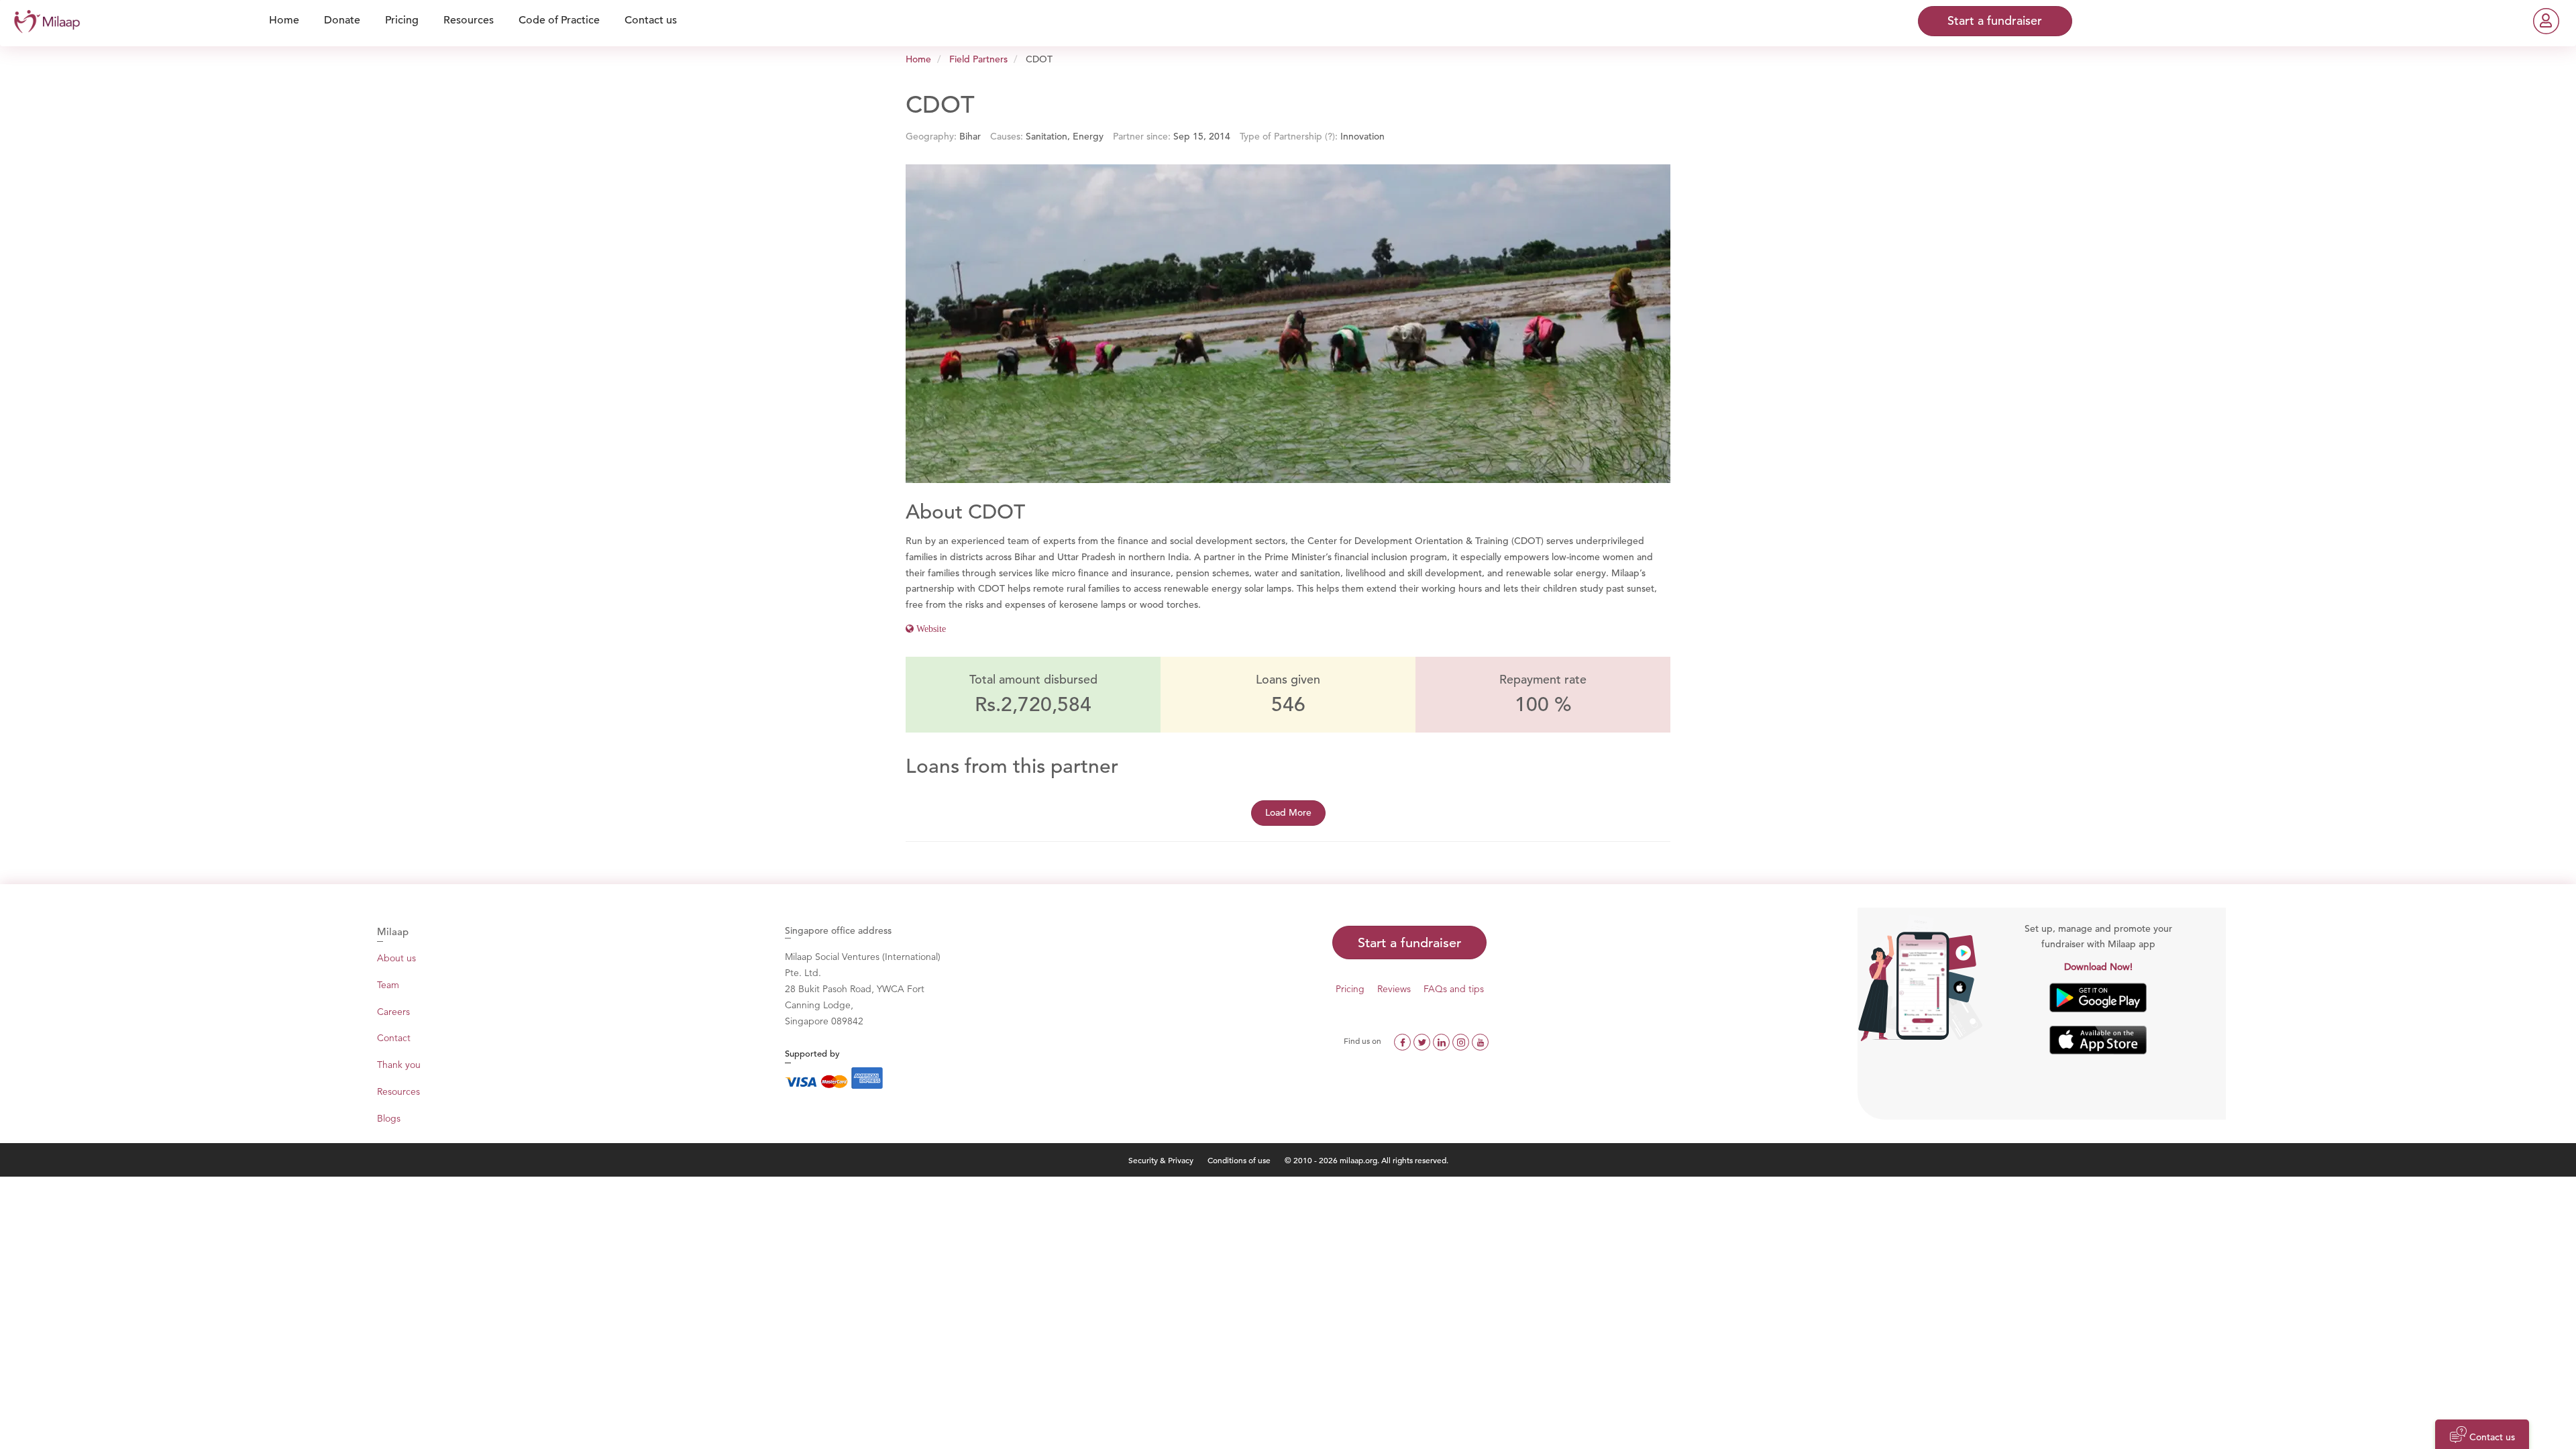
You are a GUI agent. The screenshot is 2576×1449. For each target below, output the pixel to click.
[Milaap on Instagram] (1462, 1040)
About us (396, 958)
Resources (398, 1091)
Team (388, 985)
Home (918, 59)
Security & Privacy (1161, 1160)
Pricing (1350, 989)
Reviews (1394, 989)
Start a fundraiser (1409, 943)
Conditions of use (1240, 1160)
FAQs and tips (1454, 989)
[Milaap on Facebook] (1404, 1040)
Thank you (399, 1065)
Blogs (389, 1118)
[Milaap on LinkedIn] (1443, 1040)
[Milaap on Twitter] (1423, 1040)
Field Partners (978, 59)
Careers (393, 1012)
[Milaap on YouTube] (1480, 1040)
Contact (394, 1038)
